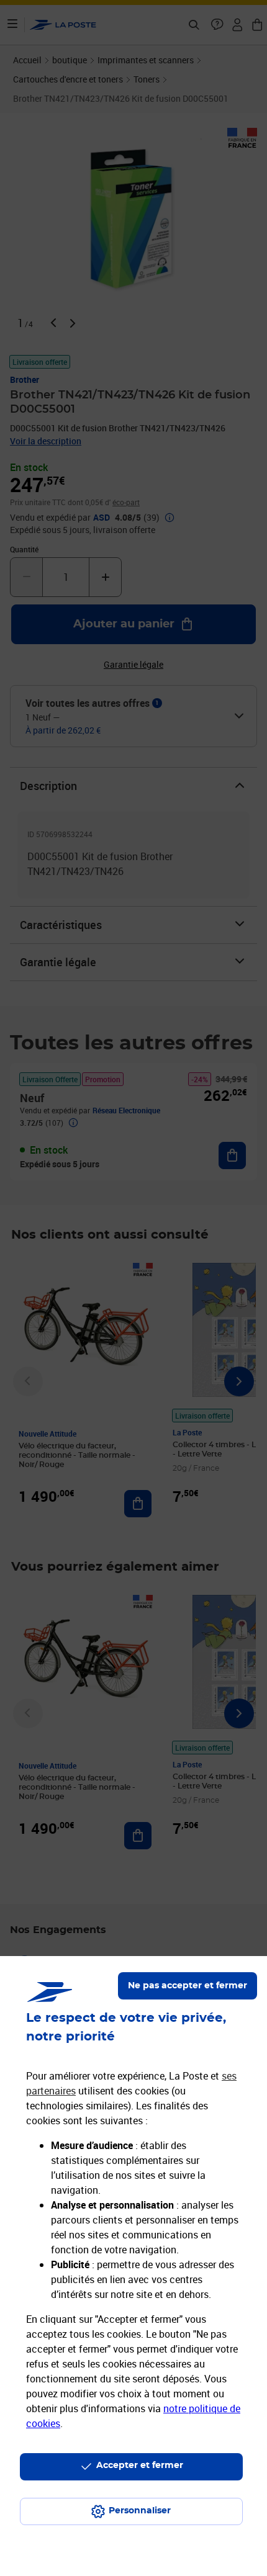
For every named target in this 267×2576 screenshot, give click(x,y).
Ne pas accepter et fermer (188, 1986)
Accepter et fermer (140, 2466)
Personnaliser (140, 2511)
